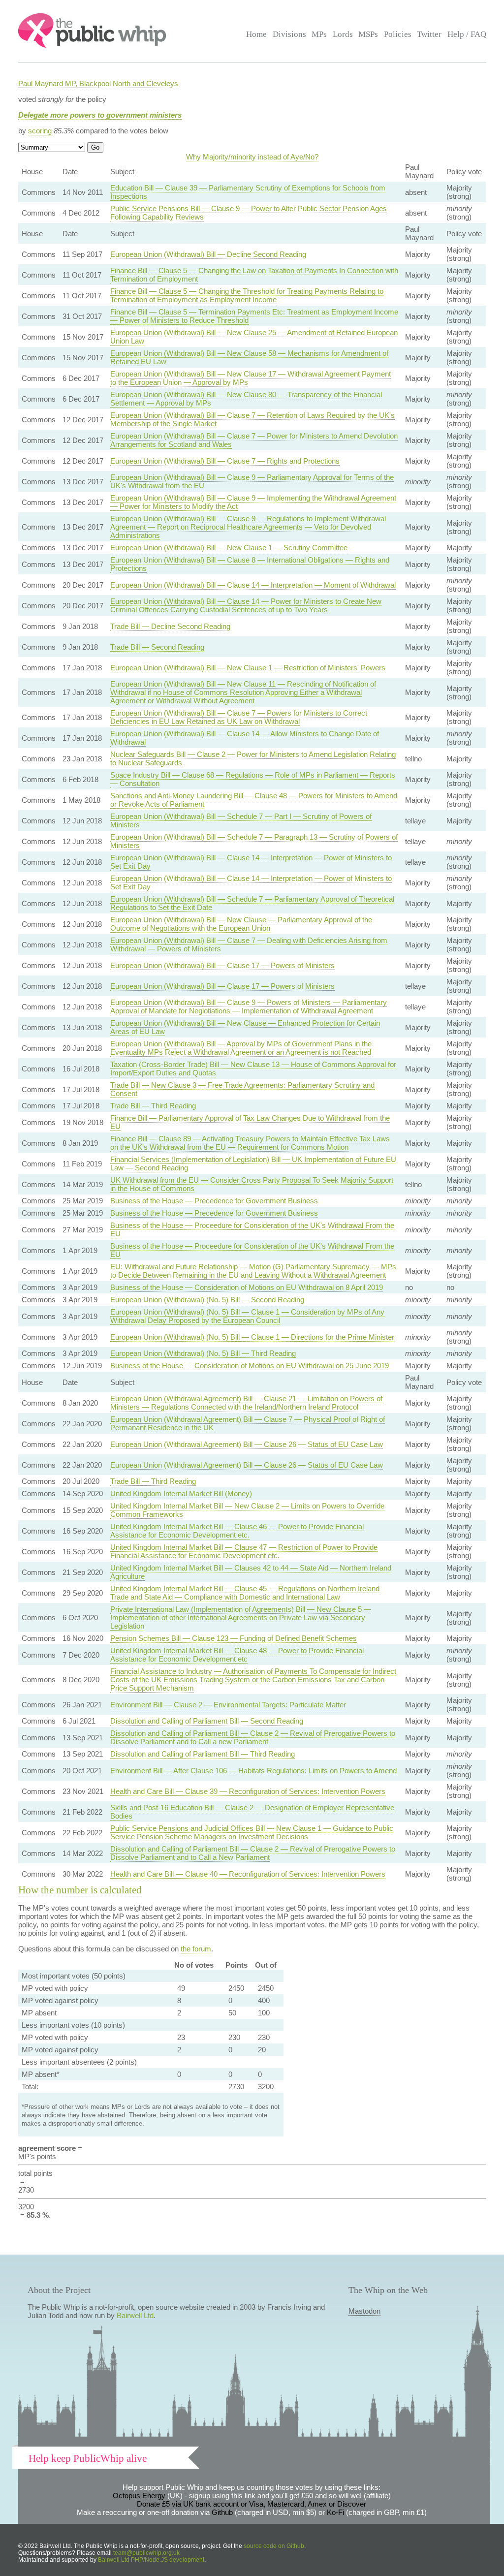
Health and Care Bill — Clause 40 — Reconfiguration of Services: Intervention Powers (248, 1874)
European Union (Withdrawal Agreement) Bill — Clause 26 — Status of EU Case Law (247, 1444)
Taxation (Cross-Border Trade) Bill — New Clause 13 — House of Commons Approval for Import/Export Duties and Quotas (253, 1068)
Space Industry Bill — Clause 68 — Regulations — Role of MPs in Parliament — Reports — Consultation (253, 779)
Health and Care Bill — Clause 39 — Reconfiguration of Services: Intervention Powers (248, 1791)
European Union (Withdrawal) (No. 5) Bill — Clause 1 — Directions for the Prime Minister (252, 1337)
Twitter (429, 34)
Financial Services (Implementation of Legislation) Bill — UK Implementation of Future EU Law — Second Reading (253, 1163)
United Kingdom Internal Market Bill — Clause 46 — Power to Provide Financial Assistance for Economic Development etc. (237, 1531)
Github (222, 2512)
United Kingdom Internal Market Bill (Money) (181, 1493)
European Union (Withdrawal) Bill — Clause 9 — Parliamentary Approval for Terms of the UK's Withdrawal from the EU (252, 481)
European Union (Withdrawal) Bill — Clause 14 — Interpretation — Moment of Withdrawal (253, 585)
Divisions (289, 34)
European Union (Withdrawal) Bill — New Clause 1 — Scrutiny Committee (229, 548)
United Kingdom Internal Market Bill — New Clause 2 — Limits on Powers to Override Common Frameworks (247, 1510)
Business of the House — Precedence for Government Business (214, 1201)
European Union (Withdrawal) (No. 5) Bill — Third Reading (203, 1353)
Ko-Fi (335, 2512)
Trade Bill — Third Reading (153, 1106)
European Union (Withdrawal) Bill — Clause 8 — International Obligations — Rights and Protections (250, 564)
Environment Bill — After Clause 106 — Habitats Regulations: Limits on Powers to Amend (253, 1771)
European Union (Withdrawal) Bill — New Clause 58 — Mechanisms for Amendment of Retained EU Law (249, 357)
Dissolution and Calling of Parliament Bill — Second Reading (207, 1721)
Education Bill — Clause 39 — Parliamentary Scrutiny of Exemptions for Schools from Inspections (248, 192)
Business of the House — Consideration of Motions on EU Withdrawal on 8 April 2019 (247, 1287)
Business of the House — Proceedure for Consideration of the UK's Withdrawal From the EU (252, 1229)
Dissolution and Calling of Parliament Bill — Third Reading (203, 1754)
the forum (196, 1949)
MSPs (368, 34)
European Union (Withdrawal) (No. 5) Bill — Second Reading (207, 1300)
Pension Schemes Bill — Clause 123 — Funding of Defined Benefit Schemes (234, 1638)
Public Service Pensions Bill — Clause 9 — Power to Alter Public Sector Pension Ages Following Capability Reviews (249, 213)
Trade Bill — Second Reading (157, 647)
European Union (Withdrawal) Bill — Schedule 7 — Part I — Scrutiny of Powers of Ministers (241, 820)
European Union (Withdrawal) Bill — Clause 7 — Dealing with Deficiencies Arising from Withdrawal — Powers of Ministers (249, 944)
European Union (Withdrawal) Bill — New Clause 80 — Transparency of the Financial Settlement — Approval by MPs (246, 399)
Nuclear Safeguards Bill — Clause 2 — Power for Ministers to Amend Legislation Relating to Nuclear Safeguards (253, 758)
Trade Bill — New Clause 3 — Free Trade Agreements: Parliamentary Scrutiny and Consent (242, 1089)
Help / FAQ (467, 34)
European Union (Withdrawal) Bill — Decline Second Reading (208, 254)
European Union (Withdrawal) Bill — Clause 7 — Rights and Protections (225, 461)
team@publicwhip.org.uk (146, 2553)
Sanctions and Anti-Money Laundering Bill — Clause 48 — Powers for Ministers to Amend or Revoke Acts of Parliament (254, 800)
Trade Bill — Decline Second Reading (170, 626)
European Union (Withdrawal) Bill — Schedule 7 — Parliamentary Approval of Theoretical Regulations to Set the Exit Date (252, 903)
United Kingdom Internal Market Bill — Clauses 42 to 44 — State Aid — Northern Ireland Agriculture (251, 1572)
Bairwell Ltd (135, 2315)
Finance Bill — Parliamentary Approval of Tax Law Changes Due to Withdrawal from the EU (250, 1122)
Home (256, 34)
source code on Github (274, 2546)
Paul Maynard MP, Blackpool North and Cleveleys (98, 83)
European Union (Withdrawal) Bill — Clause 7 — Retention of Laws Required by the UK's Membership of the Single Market (252, 419)
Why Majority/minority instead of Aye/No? (252, 157)
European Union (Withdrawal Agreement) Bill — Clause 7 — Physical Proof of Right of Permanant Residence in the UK (248, 1423)
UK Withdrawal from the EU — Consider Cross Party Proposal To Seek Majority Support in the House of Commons (252, 1184)
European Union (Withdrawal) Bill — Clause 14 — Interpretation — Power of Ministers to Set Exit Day (251, 862)
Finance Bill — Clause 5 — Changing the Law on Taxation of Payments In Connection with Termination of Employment (254, 275)
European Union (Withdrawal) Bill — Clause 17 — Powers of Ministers (222, 965)
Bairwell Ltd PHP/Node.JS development (151, 2560)
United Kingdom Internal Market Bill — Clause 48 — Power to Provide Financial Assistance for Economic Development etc (237, 1655)
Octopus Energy (139, 2496)
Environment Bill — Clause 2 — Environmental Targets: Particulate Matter (228, 1705)
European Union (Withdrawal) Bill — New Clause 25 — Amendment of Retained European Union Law (254, 337)
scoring (40, 131)
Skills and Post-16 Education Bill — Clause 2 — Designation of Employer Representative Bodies (252, 1812)
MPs (319, 34)
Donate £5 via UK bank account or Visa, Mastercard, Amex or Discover (252, 2504)
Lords (343, 34)
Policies (398, 34)
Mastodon (364, 2311)
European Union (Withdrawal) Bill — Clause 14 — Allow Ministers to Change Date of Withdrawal (245, 738)
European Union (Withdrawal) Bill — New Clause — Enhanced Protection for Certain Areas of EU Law (245, 1027)
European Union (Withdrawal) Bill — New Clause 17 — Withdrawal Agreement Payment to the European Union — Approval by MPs (251, 378)
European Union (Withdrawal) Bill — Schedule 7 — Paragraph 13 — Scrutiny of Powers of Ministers (254, 841)
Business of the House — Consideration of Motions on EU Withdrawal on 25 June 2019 (250, 1366)
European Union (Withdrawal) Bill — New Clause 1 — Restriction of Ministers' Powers (248, 668)
